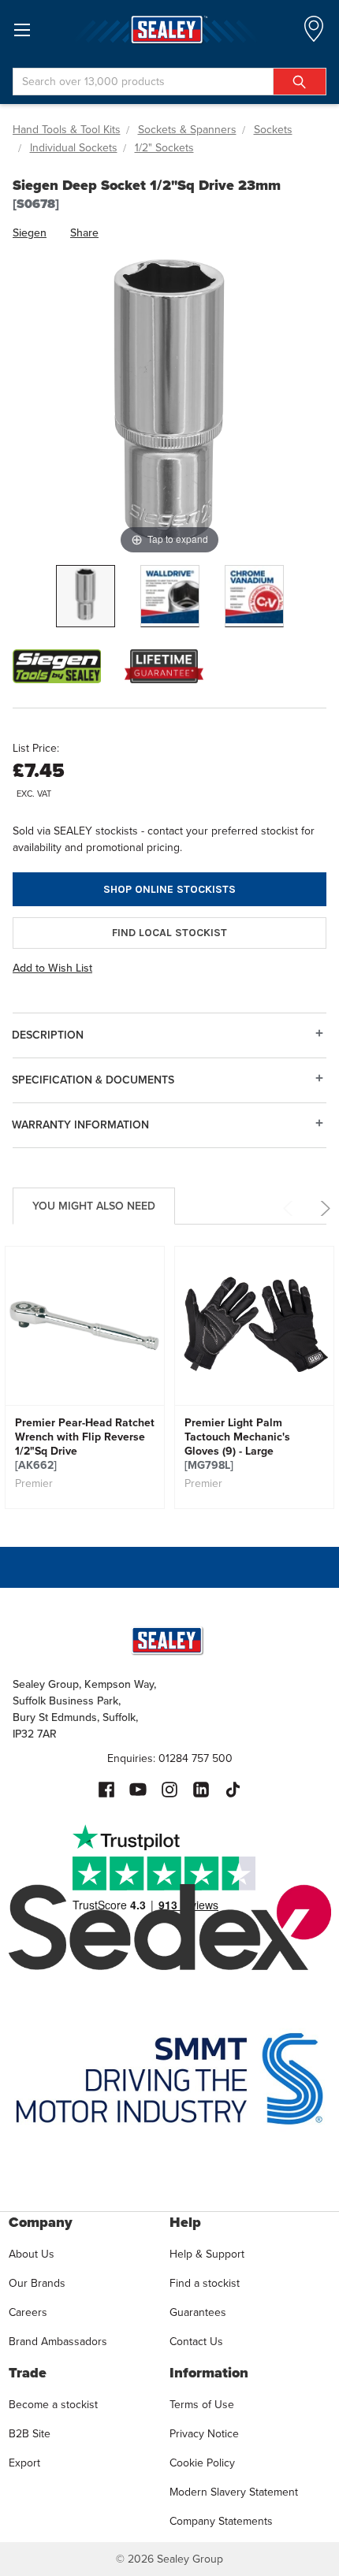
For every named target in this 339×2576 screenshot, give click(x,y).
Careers (28, 2312)
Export (24, 2463)
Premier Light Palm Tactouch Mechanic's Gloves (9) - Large (237, 1444)
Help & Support (207, 2254)
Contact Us (196, 2341)
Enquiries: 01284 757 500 (170, 1758)
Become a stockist (53, 2404)
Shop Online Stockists (169, 889)
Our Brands (37, 2283)
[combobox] (169, 82)
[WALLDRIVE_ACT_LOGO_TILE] (170, 596)
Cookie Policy (202, 2463)
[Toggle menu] (22, 30)
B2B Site (30, 2433)
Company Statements (221, 2521)
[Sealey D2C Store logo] (169, 30)
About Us (32, 2254)
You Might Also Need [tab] (94, 1206)
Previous (291, 1208)
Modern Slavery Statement (234, 2492)
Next (323, 1208)
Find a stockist (205, 2283)
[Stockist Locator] (314, 33)
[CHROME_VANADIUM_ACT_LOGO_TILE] (254, 596)
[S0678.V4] (86, 596)
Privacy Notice (204, 2433)
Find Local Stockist (169, 933)
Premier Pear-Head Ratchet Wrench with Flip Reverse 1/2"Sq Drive (85, 1444)
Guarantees (198, 2312)
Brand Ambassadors (58, 2341)
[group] (85, 1377)
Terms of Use (202, 2404)
